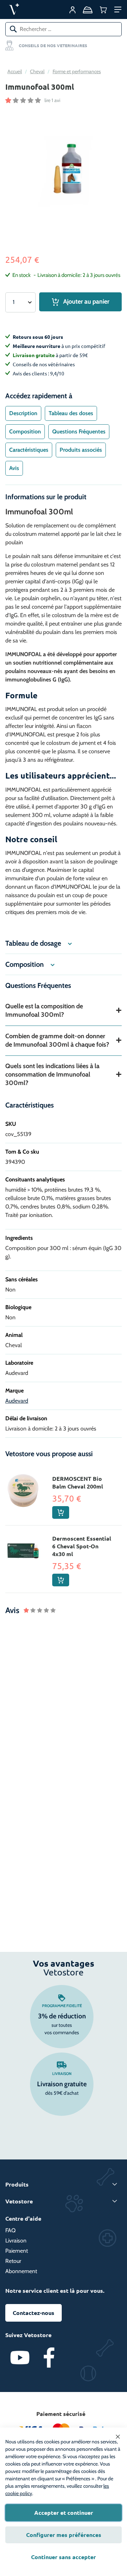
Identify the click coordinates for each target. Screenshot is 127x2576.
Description (23, 413)
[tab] (23, 413)
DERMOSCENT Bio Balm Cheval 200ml (78, 1482)
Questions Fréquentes (79, 432)
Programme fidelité (62, 2006)
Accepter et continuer (64, 2512)
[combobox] (64, 29)
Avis (14, 468)
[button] (118, 9)
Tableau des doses (71, 413)
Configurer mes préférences (64, 2535)
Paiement (17, 2251)
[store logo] (30, 9)
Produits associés (81, 450)
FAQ (10, 2230)
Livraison (62, 2074)
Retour (13, 2261)
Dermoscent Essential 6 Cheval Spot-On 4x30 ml (82, 1546)
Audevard (17, 1401)
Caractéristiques (29, 450)
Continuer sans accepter (64, 2557)
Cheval (37, 71)
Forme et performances (77, 71)
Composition (25, 432)
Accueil (15, 71)
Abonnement (21, 2271)
